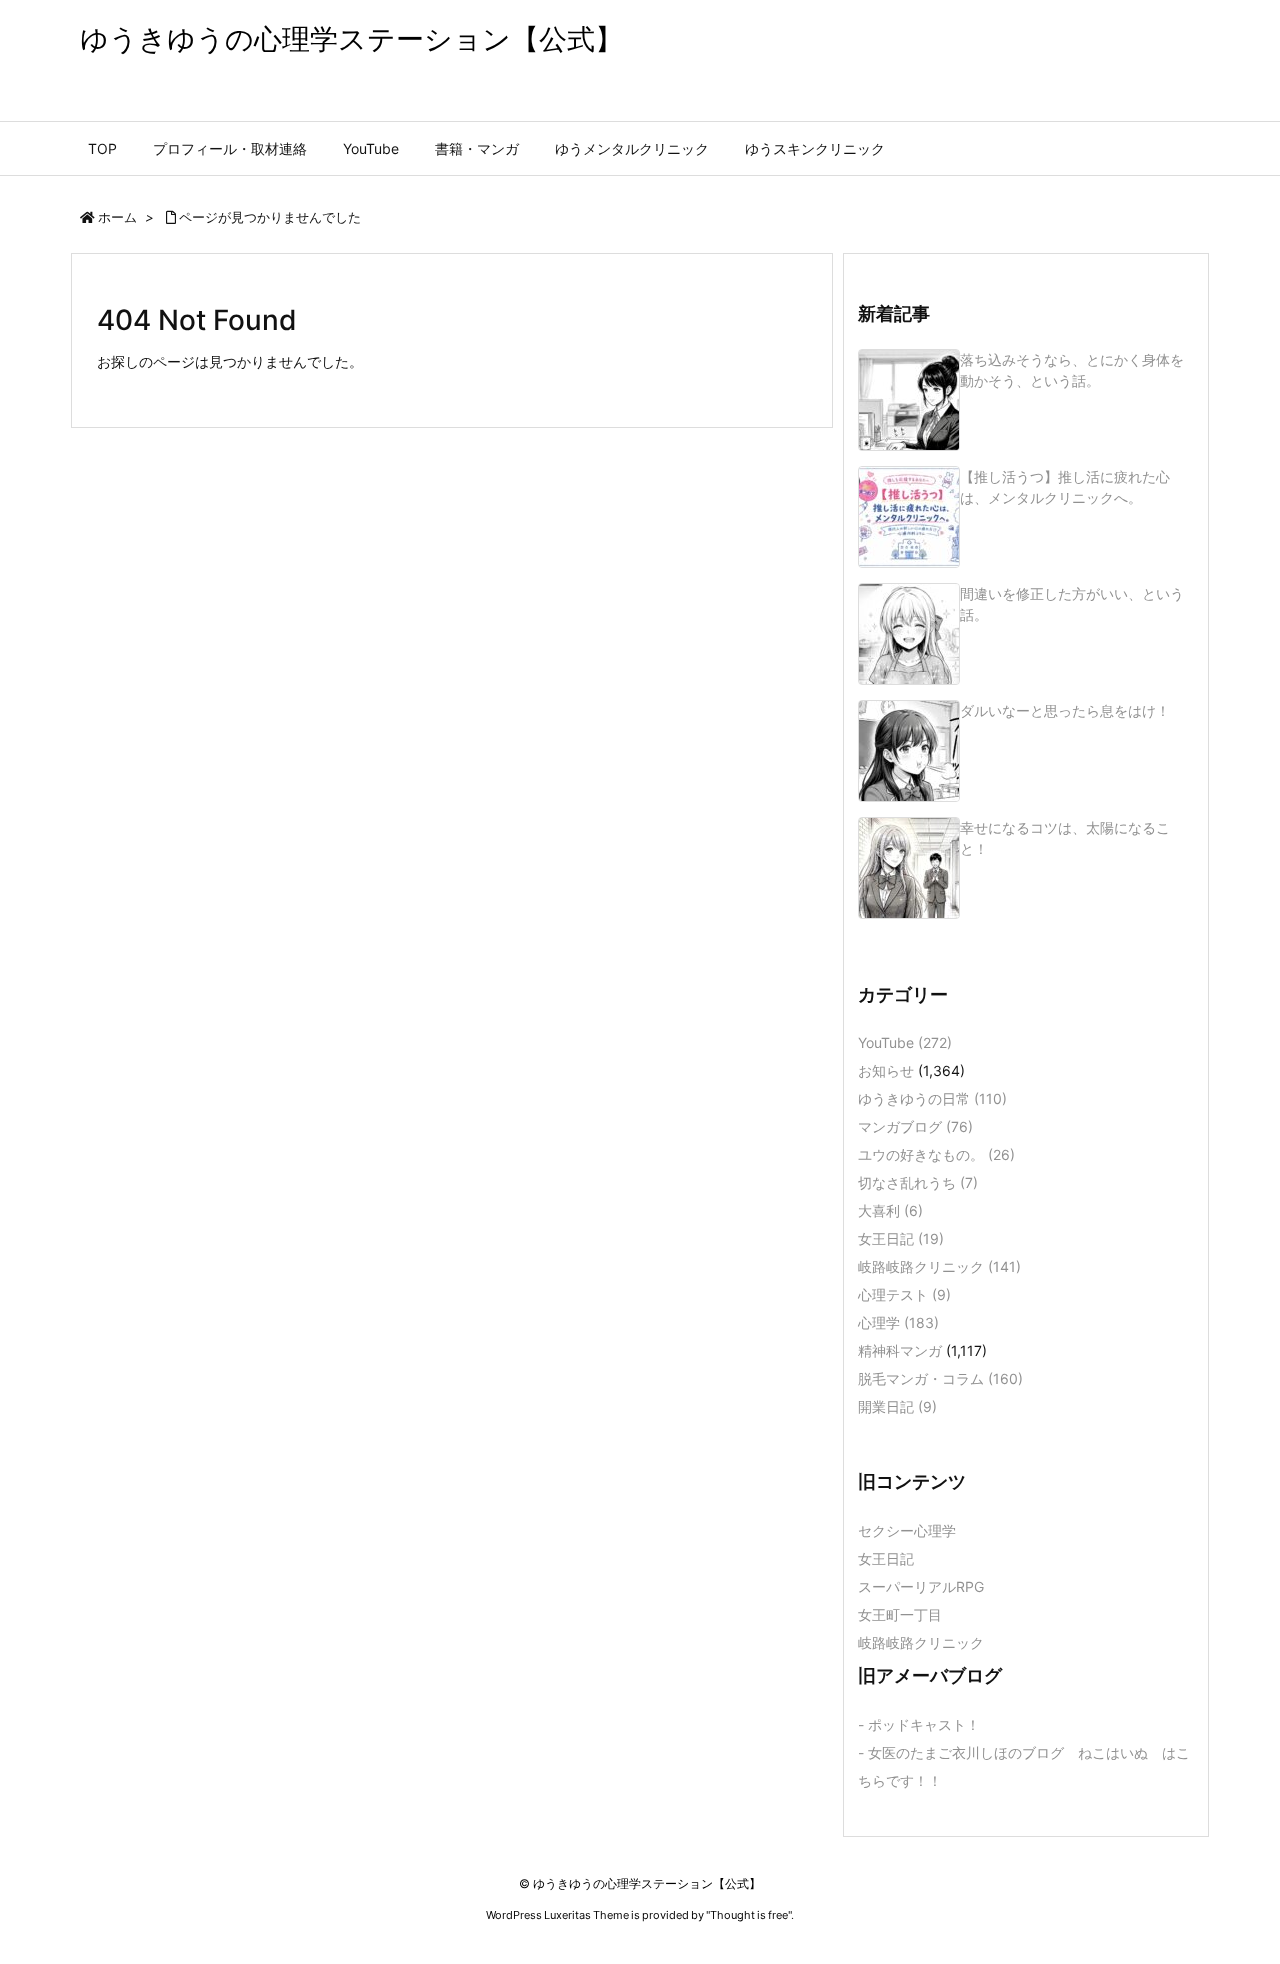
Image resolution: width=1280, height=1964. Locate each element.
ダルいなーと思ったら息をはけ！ (1065, 710)
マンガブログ (915, 1126)
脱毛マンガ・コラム (940, 1378)
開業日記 (897, 1406)
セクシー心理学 (907, 1530)
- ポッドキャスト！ (919, 1724)
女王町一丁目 (900, 1614)
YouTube (905, 1042)
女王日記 (901, 1238)
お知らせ (886, 1070)
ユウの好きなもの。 (936, 1154)
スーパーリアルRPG (921, 1586)
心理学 (898, 1322)
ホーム (117, 217)
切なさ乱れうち (918, 1182)
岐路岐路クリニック (939, 1266)
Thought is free (749, 1915)
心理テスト (904, 1294)
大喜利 (890, 1210)
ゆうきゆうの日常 (932, 1098)
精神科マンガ (900, 1350)
